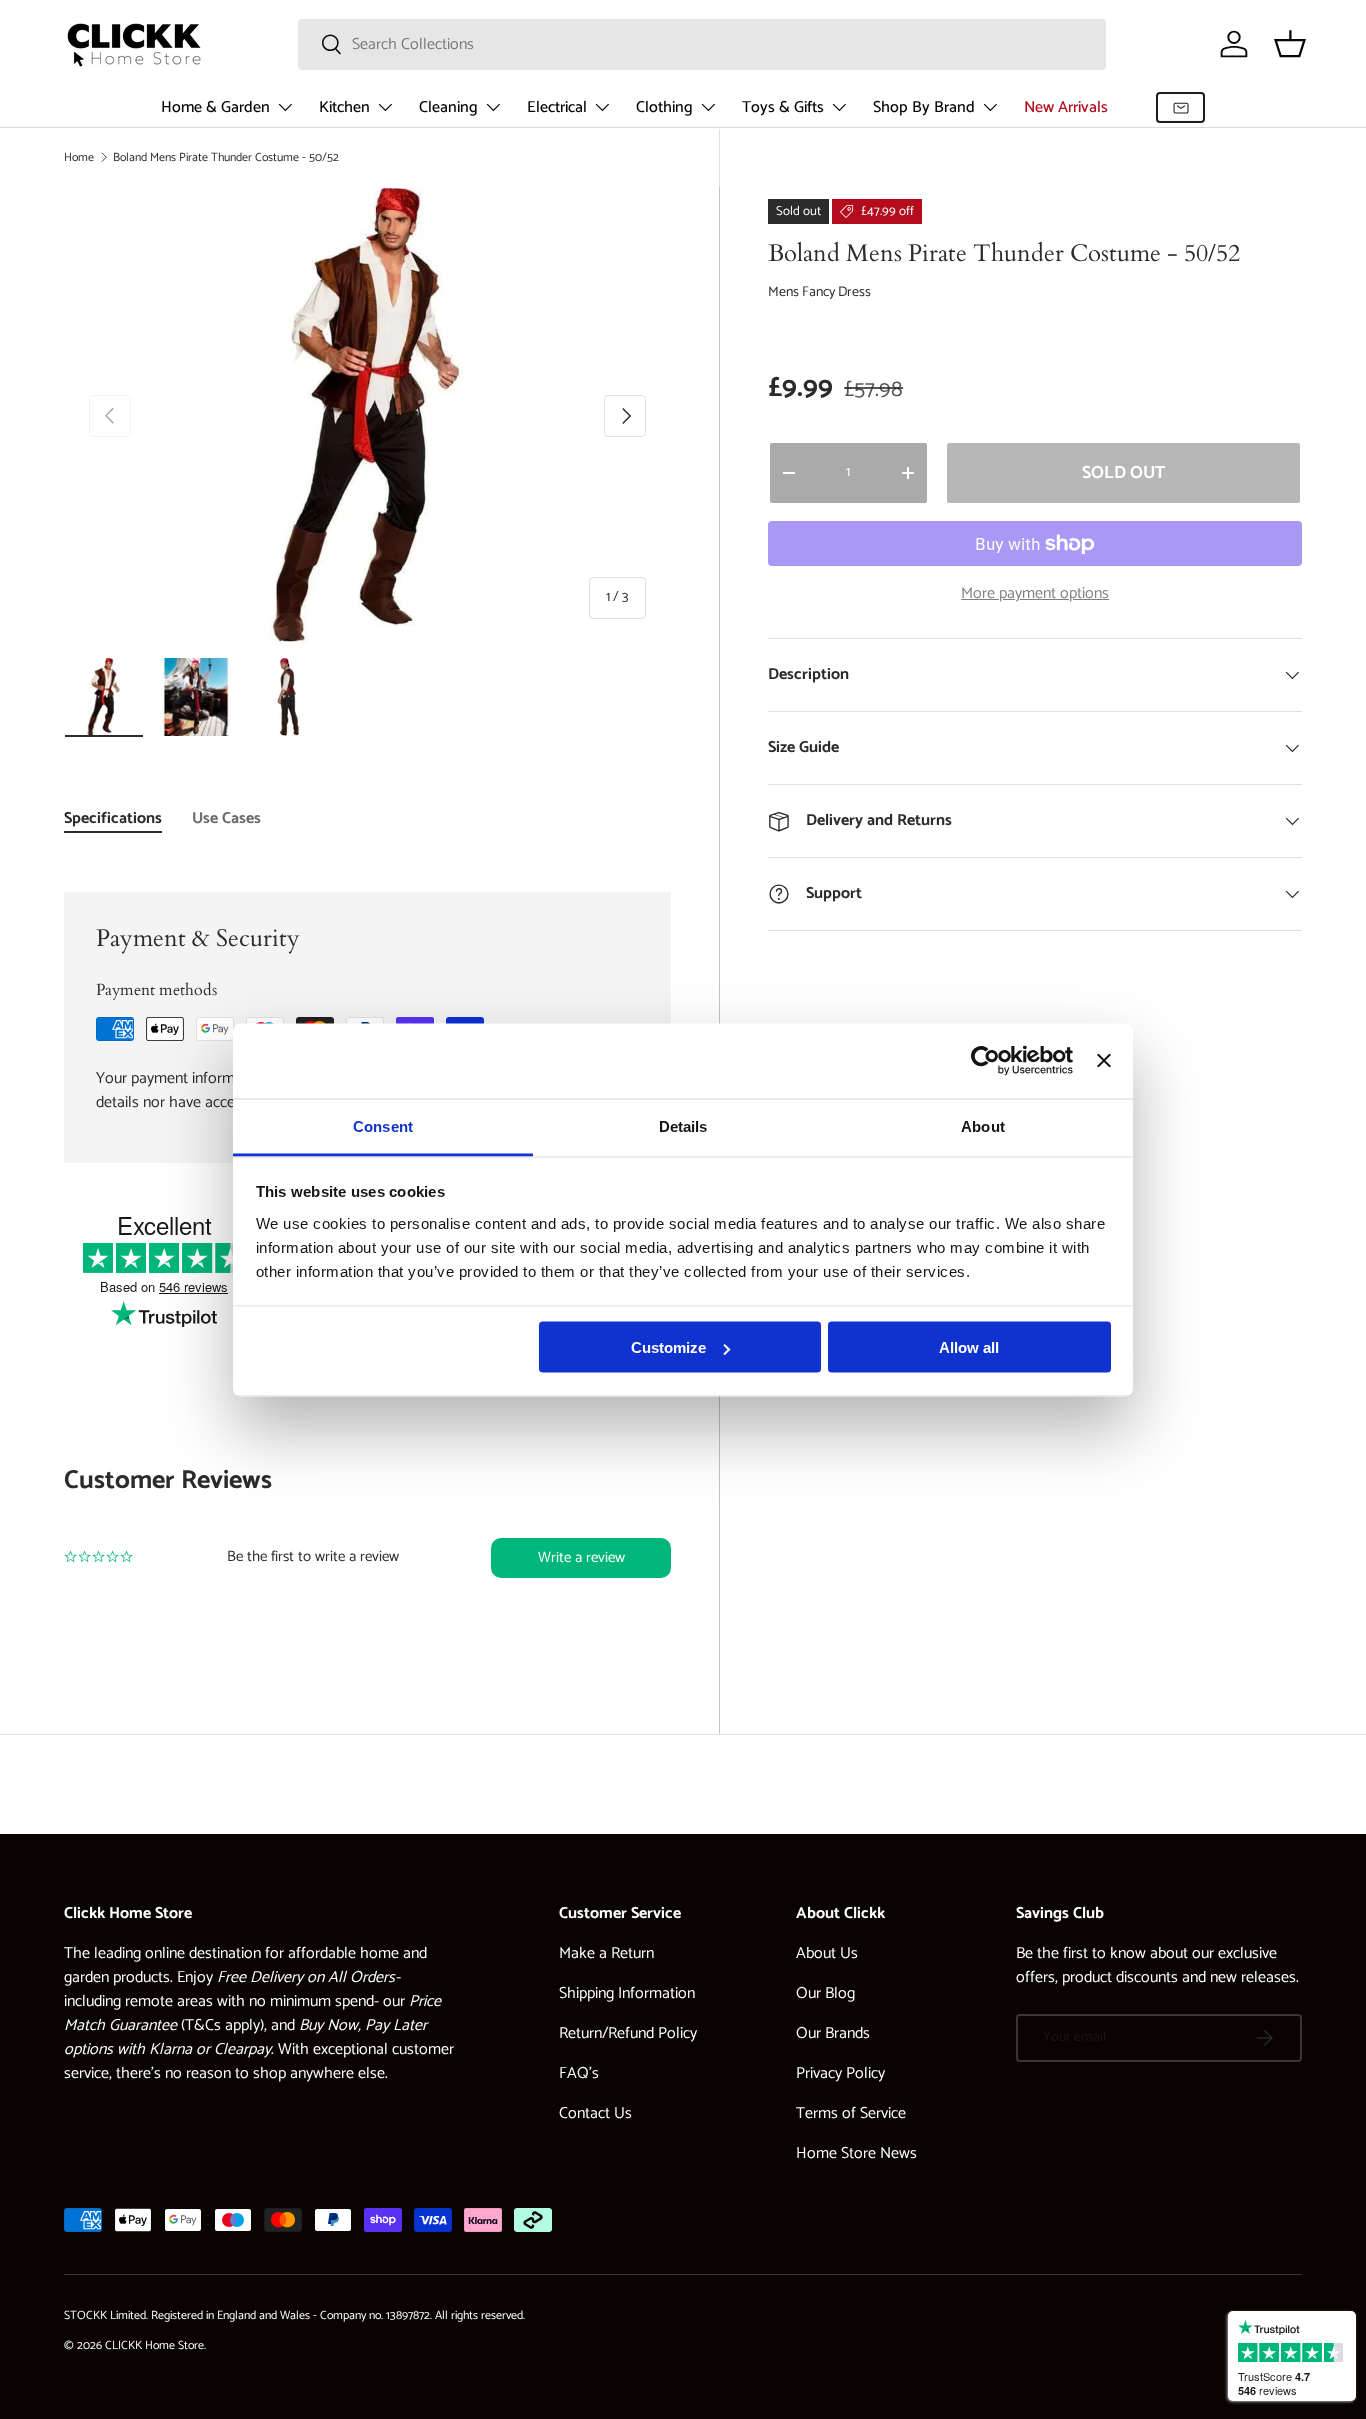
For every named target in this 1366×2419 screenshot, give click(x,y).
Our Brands (833, 2033)
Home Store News (856, 2153)
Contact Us (595, 2113)
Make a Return (606, 1953)
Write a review (581, 1557)
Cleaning (448, 107)
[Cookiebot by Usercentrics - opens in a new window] (985, 1061)
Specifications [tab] (113, 818)
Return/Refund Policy (628, 2033)
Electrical (557, 107)
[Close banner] (1104, 1061)
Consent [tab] (383, 1125)
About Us (827, 1953)
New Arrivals (1066, 107)
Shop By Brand (924, 107)
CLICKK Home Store (154, 2345)
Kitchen (344, 107)
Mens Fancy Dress (819, 292)
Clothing (664, 107)
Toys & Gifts (783, 107)
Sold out (1123, 473)
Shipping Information (627, 1993)
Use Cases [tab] (226, 818)
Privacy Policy (840, 2073)
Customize (668, 1347)
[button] (1290, 44)
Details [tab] (683, 1125)
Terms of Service (851, 2113)
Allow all (969, 1347)
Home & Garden (215, 107)
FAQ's (579, 2073)
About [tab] (983, 1125)
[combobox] (702, 44)
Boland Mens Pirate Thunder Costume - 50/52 (226, 157)
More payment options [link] (1035, 594)
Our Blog (825, 1993)
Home (79, 157)
